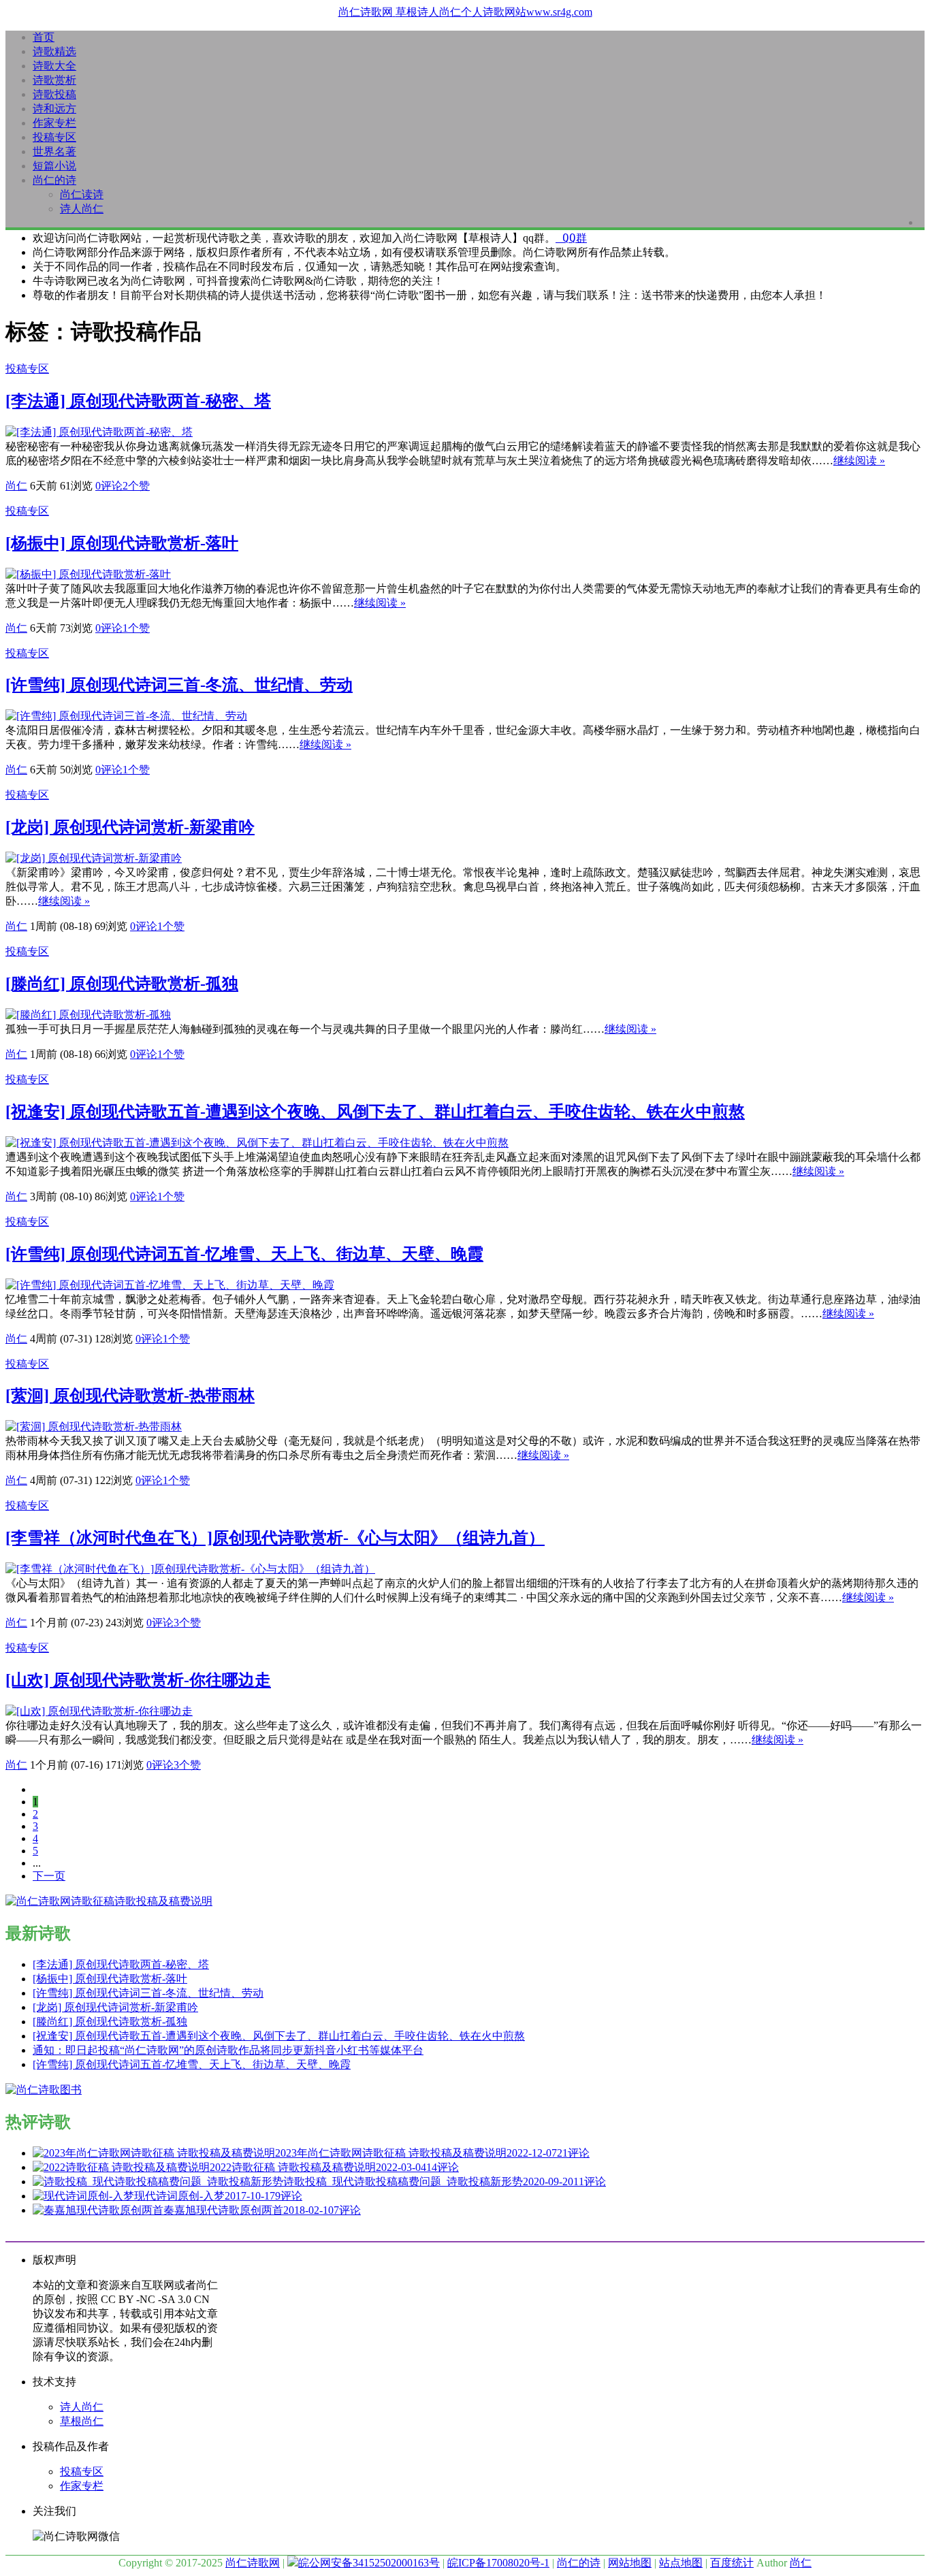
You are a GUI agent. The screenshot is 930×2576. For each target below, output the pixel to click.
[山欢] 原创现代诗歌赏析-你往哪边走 (138, 1680)
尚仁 (16, 486)
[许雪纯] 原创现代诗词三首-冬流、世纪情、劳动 (179, 685)
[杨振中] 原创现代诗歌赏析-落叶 (122, 543)
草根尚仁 (82, 2421)
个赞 (136, 486)
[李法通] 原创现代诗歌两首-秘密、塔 (138, 401)
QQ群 (571, 238)
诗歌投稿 (54, 94)
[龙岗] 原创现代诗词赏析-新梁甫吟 (130, 827)
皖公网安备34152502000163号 (369, 2563)
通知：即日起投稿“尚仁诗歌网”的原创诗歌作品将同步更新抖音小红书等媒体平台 (228, 2050)
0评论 (109, 486)
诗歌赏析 (54, 80)
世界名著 (54, 151)
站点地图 (681, 2563)
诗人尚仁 (82, 209)
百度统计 (732, 2563)
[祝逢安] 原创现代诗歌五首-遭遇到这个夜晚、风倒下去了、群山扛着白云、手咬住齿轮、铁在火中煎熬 (375, 1112)
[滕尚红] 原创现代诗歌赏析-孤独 (122, 984)
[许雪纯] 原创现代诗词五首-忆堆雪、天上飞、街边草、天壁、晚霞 (244, 1254)
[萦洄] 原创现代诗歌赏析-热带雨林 (130, 1396)
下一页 (49, 1876)
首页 (44, 37)
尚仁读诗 (82, 194)
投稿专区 (54, 137)
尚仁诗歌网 (253, 2563)
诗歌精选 (54, 51)
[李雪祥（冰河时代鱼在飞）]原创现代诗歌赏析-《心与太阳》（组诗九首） (275, 1538)
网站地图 (630, 2563)
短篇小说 (54, 166)
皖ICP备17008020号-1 (498, 2563)
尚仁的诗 (54, 180)
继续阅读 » (859, 461)
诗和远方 (54, 109)
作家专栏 (54, 123)
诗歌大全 (54, 66)
